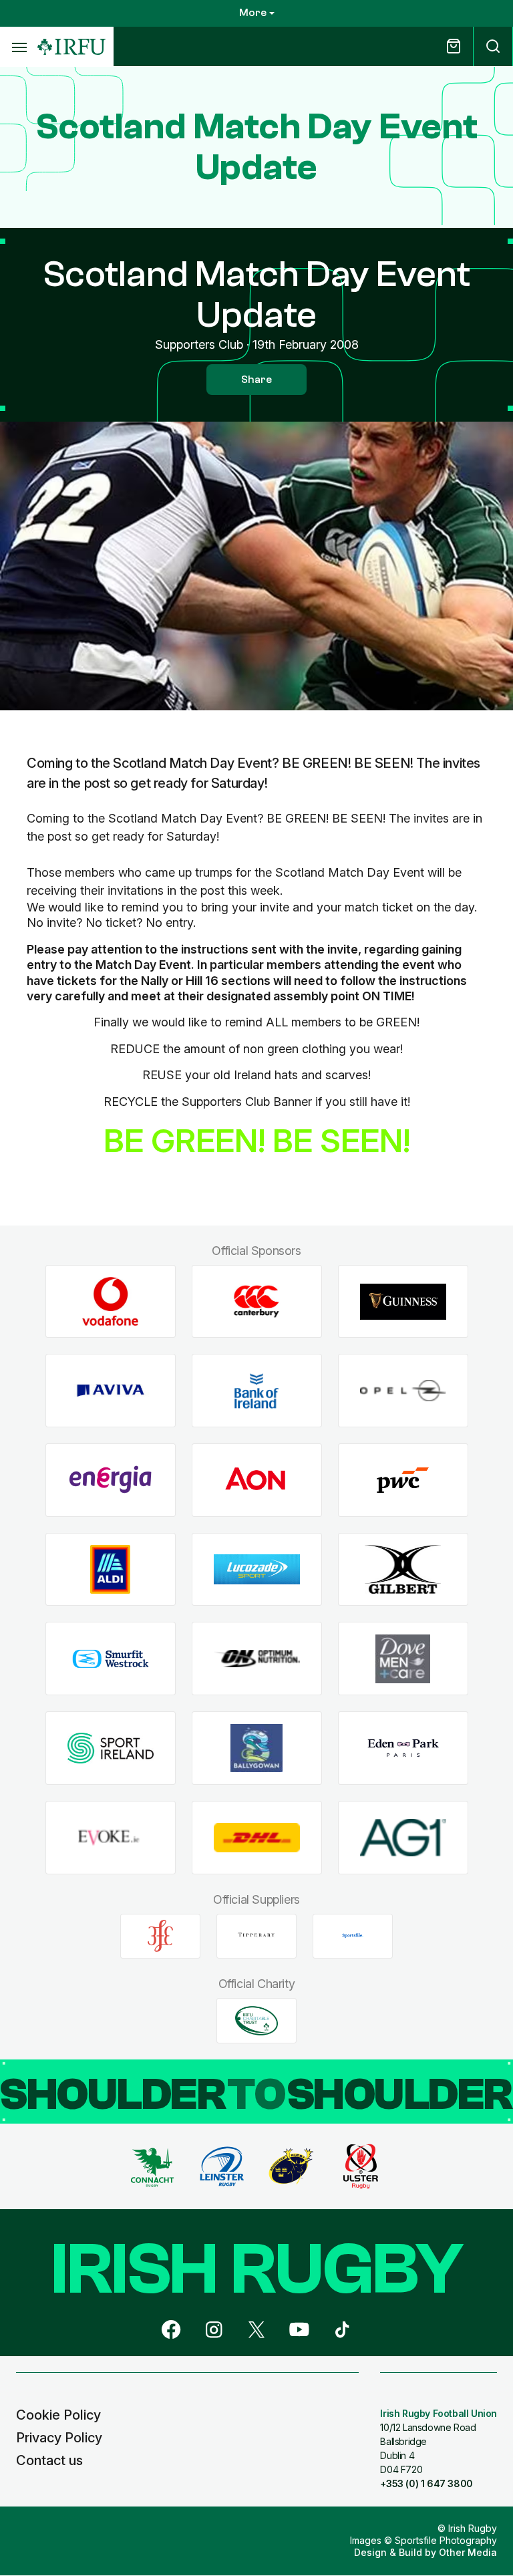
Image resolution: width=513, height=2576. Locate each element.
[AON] (257, 1480)
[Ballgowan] (257, 1748)
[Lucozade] (257, 1569)
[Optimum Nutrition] (257, 1659)
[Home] (71, 47)
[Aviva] (111, 1391)
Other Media (468, 2552)
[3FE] (160, 1936)
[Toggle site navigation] (19, 47)
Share (256, 380)
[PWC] (403, 1480)
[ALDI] (111, 1569)
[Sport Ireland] (111, 1748)
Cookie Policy (58, 2415)
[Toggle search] (493, 46)
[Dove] (403, 1659)
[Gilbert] (403, 1569)
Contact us (49, 2460)
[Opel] (403, 1391)
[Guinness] (403, 1301)
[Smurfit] (111, 1659)
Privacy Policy (59, 2438)
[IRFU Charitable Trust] (256, 2021)
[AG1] (403, 1837)
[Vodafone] (111, 1301)
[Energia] (111, 1480)
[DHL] (257, 1837)
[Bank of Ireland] (257, 1391)
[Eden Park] (403, 1748)
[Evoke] (111, 1837)
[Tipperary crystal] (256, 1936)
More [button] (253, 13)
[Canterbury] (257, 1301)
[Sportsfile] (353, 1936)
